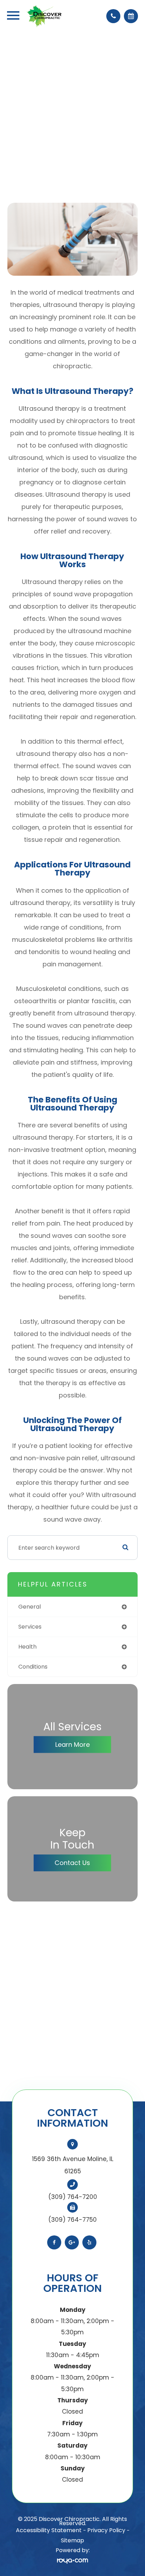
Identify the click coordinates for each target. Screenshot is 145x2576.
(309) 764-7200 (73, 2197)
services (30, 1627)
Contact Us (72, 1863)
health (27, 1647)
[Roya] (72, 2561)
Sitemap (72, 2540)
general (30, 1607)
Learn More (72, 1745)
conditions (33, 1667)
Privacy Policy (106, 2530)
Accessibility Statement (49, 2530)
